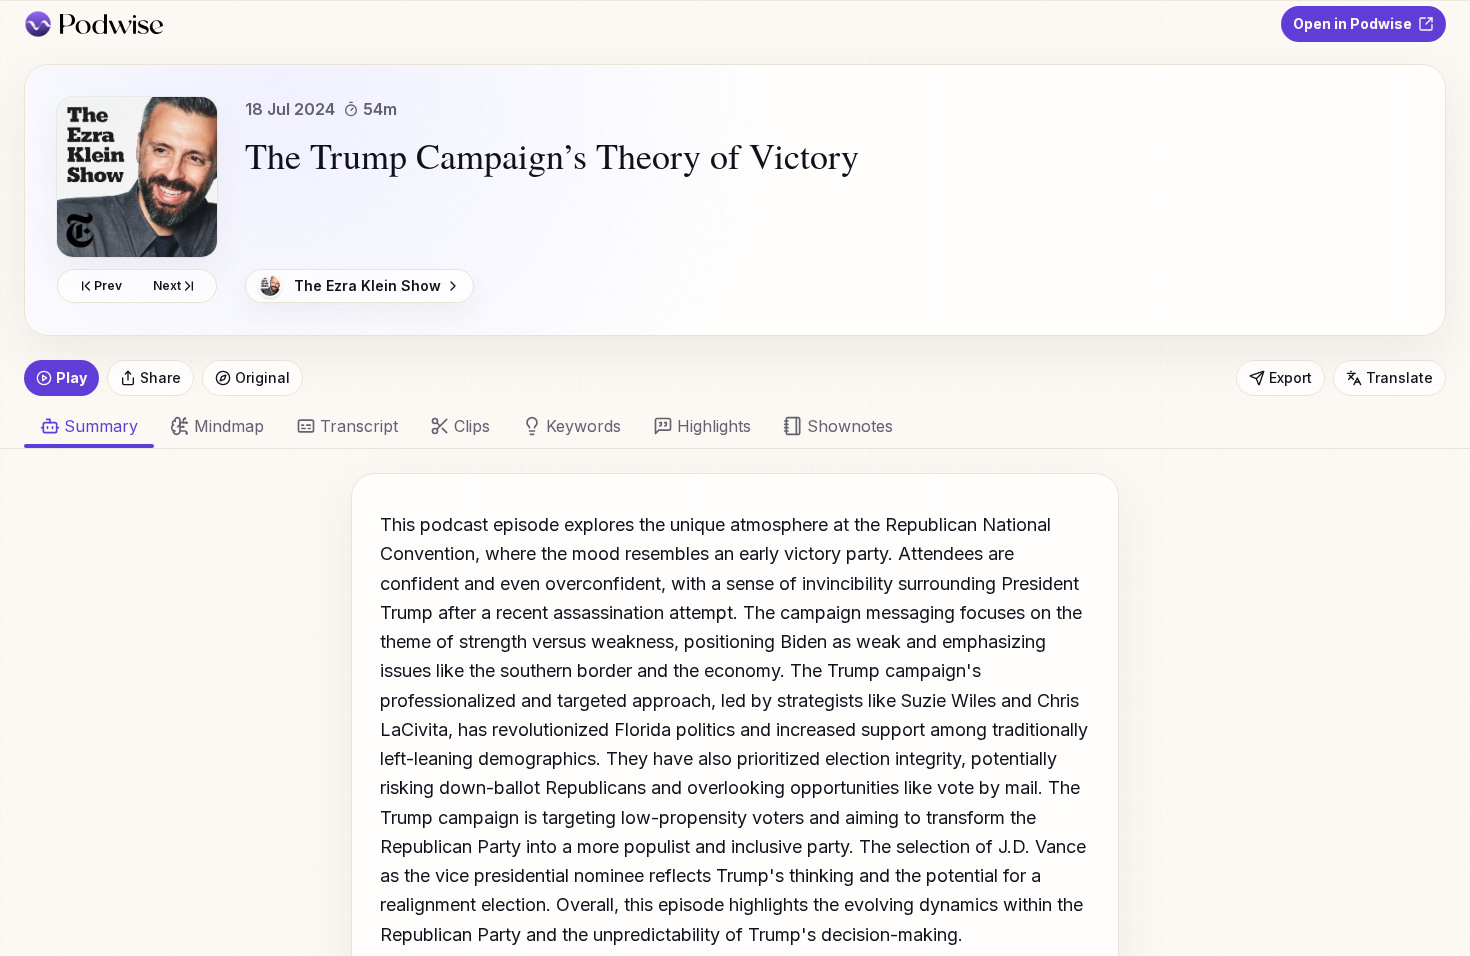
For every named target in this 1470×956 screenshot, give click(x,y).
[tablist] (723, 426)
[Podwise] (93, 24)
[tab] (217, 426)
